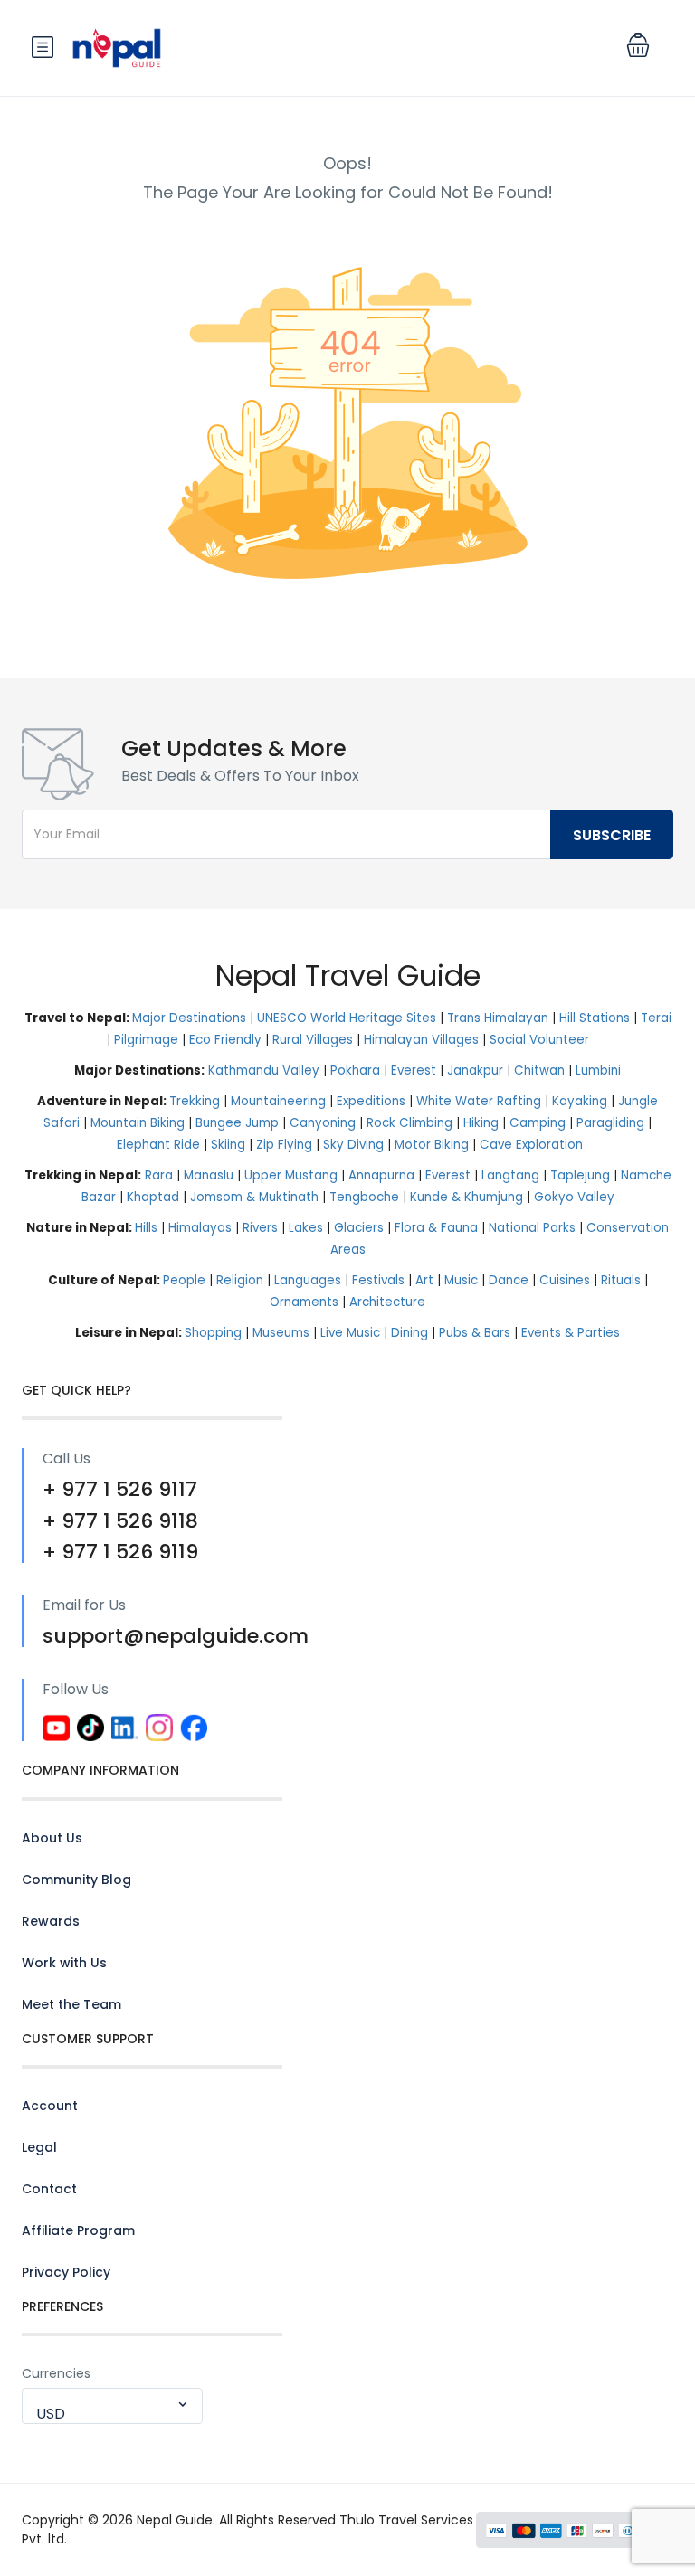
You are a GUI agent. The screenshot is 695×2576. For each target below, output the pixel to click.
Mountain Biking (138, 1123)
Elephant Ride (158, 1145)
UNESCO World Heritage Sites (347, 1018)
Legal (39, 2147)
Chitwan (539, 1070)
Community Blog (76, 1880)
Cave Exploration (531, 1145)
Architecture (387, 1302)
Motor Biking (432, 1145)
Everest (414, 1070)
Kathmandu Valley (264, 1070)
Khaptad (153, 1197)
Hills (146, 1228)
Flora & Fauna (436, 1228)
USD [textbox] (51, 2414)
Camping (538, 1123)
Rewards (51, 1921)
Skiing (228, 1145)
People (184, 1280)
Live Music (350, 1333)
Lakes (306, 1228)
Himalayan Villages (421, 1040)
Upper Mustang (291, 1175)
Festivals (378, 1280)
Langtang (510, 1175)
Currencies (56, 2373)
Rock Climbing (409, 1123)
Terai (656, 1018)
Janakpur (475, 1070)
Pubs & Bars (475, 1333)
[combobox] (112, 2406)
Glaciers (359, 1228)
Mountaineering (278, 1101)
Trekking (195, 1101)
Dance (509, 1280)
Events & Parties (571, 1333)
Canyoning (323, 1123)
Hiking (481, 1123)
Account (50, 2106)
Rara (159, 1175)
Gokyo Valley (574, 1197)
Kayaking (580, 1101)
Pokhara (355, 1070)
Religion (240, 1280)
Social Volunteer (539, 1040)
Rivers (260, 1228)
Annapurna (381, 1175)
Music (461, 1280)
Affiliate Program (78, 2230)
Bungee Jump (237, 1123)
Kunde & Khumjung (467, 1197)
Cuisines (565, 1280)
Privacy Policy (66, 2272)
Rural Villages (313, 1040)
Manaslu (209, 1175)
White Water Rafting (479, 1101)
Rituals (621, 1280)
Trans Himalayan (498, 1018)
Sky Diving (353, 1145)
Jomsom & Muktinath (254, 1197)
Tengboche (364, 1197)
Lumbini (598, 1070)
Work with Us (64, 1963)
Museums (281, 1333)
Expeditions (371, 1101)
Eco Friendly (225, 1040)
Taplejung (580, 1175)
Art (424, 1280)
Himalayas (200, 1228)
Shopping (213, 1333)
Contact (49, 2189)
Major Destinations (189, 1018)
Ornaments (304, 1302)
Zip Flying (284, 1145)
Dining (409, 1333)
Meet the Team (71, 2004)
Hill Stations (595, 1018)
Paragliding (610, 1123)
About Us (52, 1838)
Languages (308, 1280)
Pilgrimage (146, 1040)
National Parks (532, 1228)
